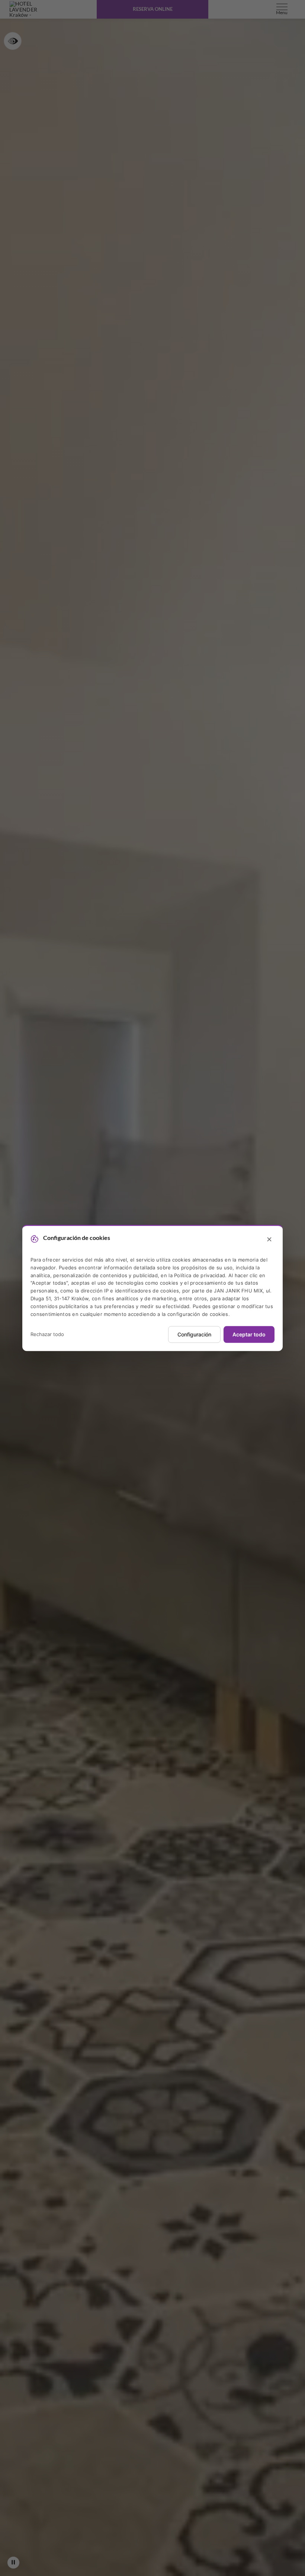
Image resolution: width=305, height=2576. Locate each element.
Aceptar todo (249, 1335)
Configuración (194, 1335)
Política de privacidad (200, 1275)
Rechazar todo (47, 1334)
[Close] (269, 1240)
